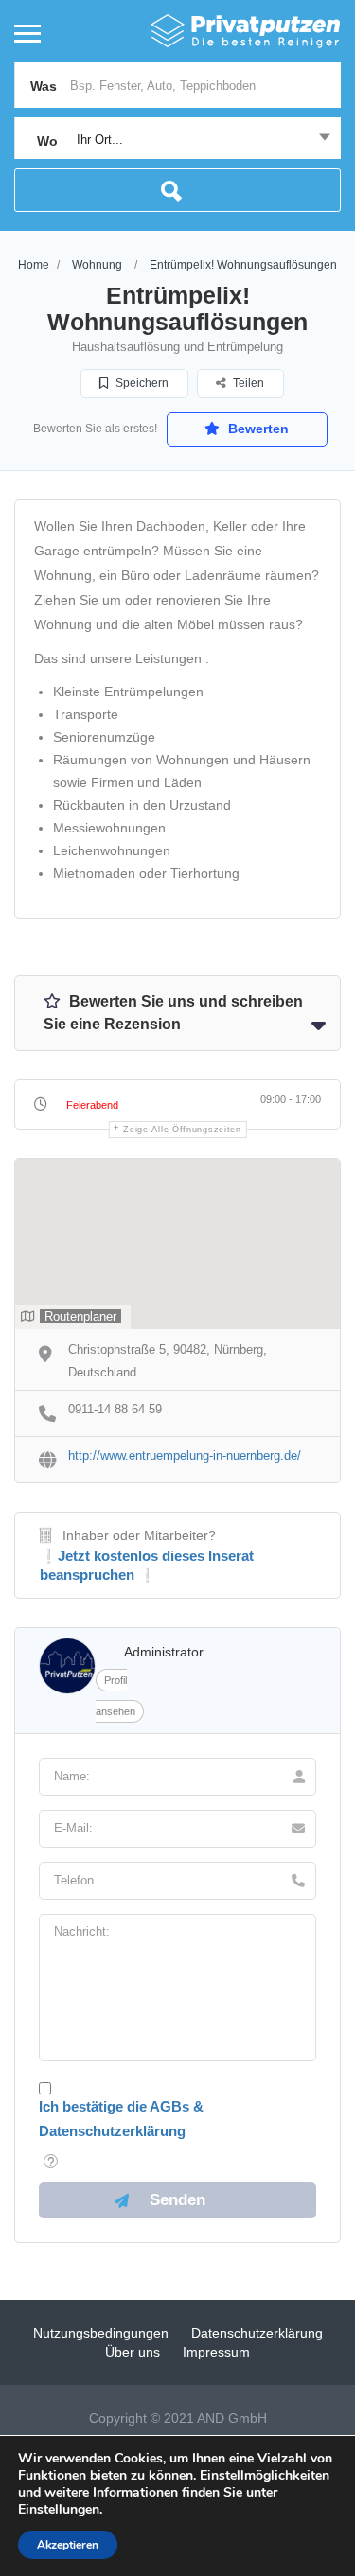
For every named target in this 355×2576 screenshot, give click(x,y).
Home (34, 265)
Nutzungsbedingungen (101, 2333)
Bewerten (257, 429)
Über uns (133, 2352)
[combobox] (177, 140)
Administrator (164, 1652)
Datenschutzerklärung (257, 2333)
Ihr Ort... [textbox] (100, 140)
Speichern (141, 383)
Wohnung (97, 265)
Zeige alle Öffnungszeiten (182, 1130)
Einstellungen (59, 2510)
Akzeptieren (68, 2545)
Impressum (216, 2352)
